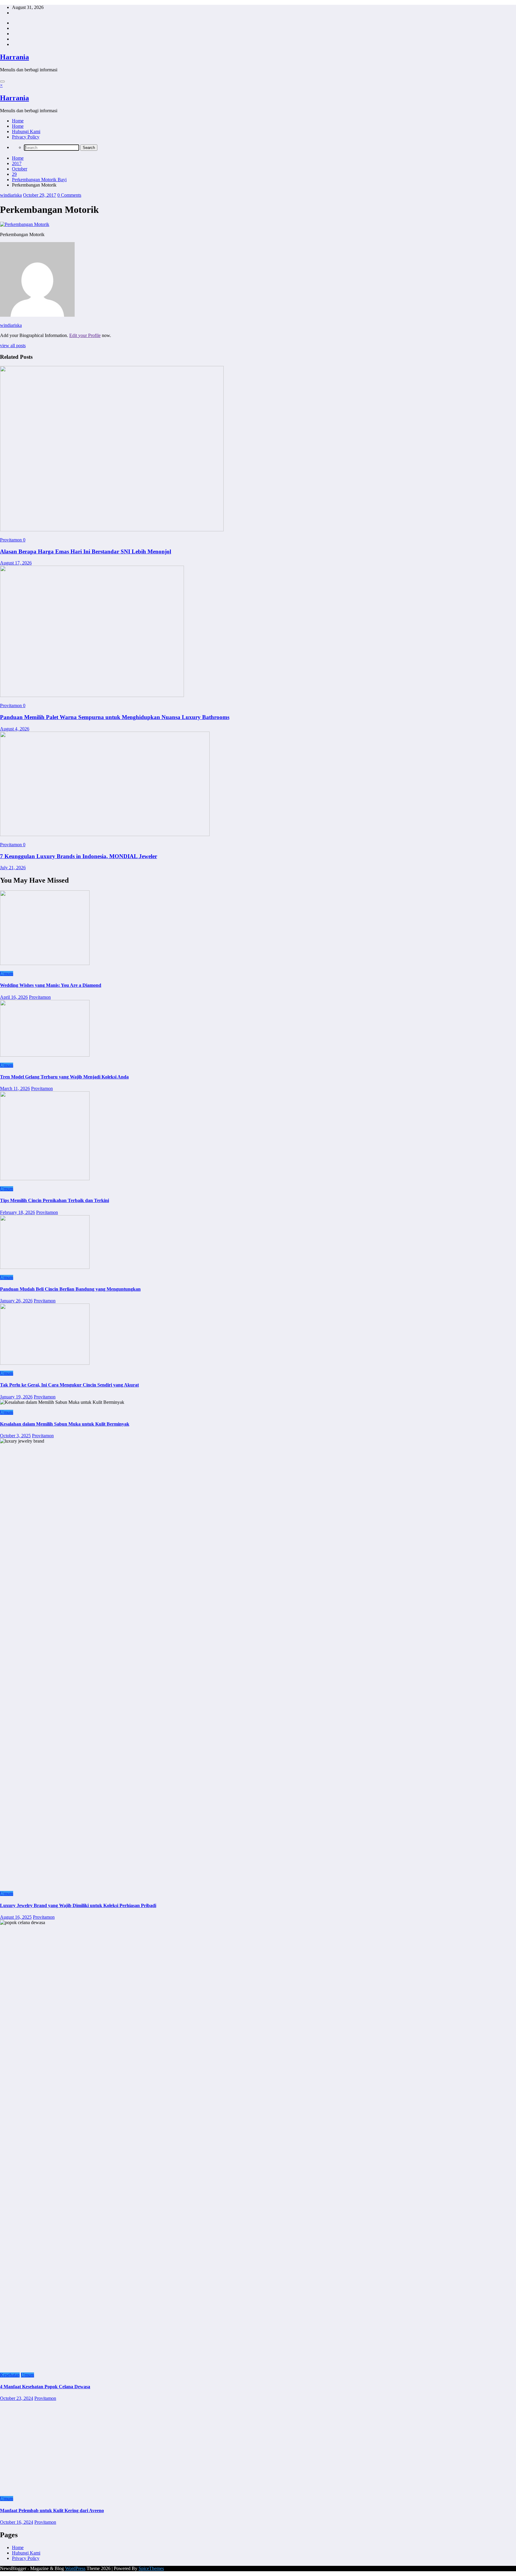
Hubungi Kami (26, 131)
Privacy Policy (26, 137)
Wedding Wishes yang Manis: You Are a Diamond (51, 985)
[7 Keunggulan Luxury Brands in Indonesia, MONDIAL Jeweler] (105, 834)
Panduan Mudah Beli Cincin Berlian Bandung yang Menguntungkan (70, 1289)
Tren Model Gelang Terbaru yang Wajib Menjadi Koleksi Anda (64, 1077)
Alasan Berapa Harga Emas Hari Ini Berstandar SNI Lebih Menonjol (86, 551)
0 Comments (69, 195)
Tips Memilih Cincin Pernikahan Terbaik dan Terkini (54, 1200)
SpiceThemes (151, 2568)
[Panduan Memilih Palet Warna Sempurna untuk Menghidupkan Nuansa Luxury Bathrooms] (92, 695)
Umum (7, 974)
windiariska (11, 195)
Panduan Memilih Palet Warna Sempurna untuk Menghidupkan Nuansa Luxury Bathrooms (115, 717)
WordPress (75, 2568)
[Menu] (2, 81)
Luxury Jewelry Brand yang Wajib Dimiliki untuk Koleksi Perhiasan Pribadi (78, 1905)
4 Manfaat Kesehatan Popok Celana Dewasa (45, 2387)
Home (18, 121)
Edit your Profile (85, 335)
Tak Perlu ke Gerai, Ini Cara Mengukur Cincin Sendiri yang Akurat (69, 1385)
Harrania (14, 57)
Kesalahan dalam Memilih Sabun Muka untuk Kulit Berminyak (65, 1424)
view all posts (13, 346)
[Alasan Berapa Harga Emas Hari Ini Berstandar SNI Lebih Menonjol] (112, 530)
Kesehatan (10, 2375)
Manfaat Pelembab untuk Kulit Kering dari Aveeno (52, 2510)
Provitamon (11, 540)
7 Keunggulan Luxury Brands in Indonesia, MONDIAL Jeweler (79, 856)
